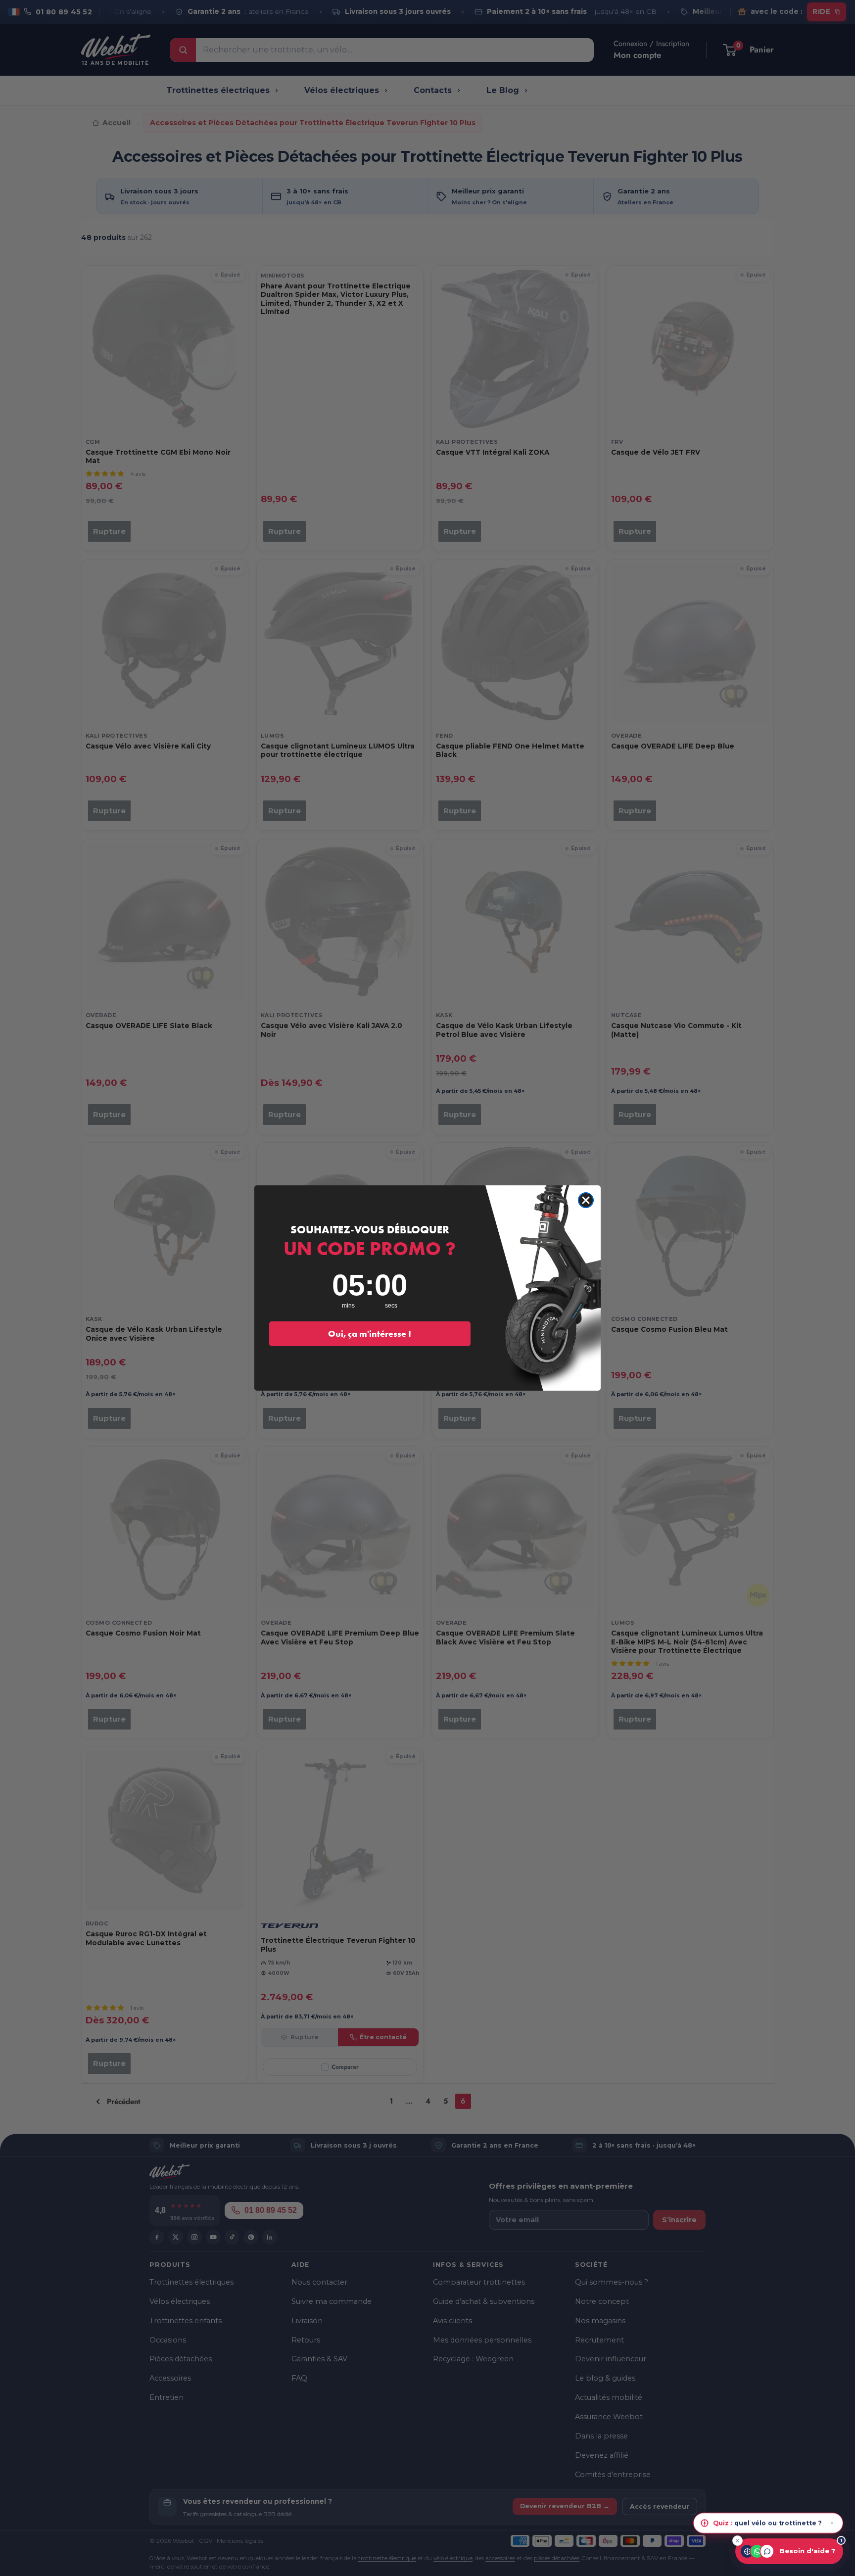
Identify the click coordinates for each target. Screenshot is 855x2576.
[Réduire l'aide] (737, 2541)
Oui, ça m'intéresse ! (370, 1334)
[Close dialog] (586, 1200)
